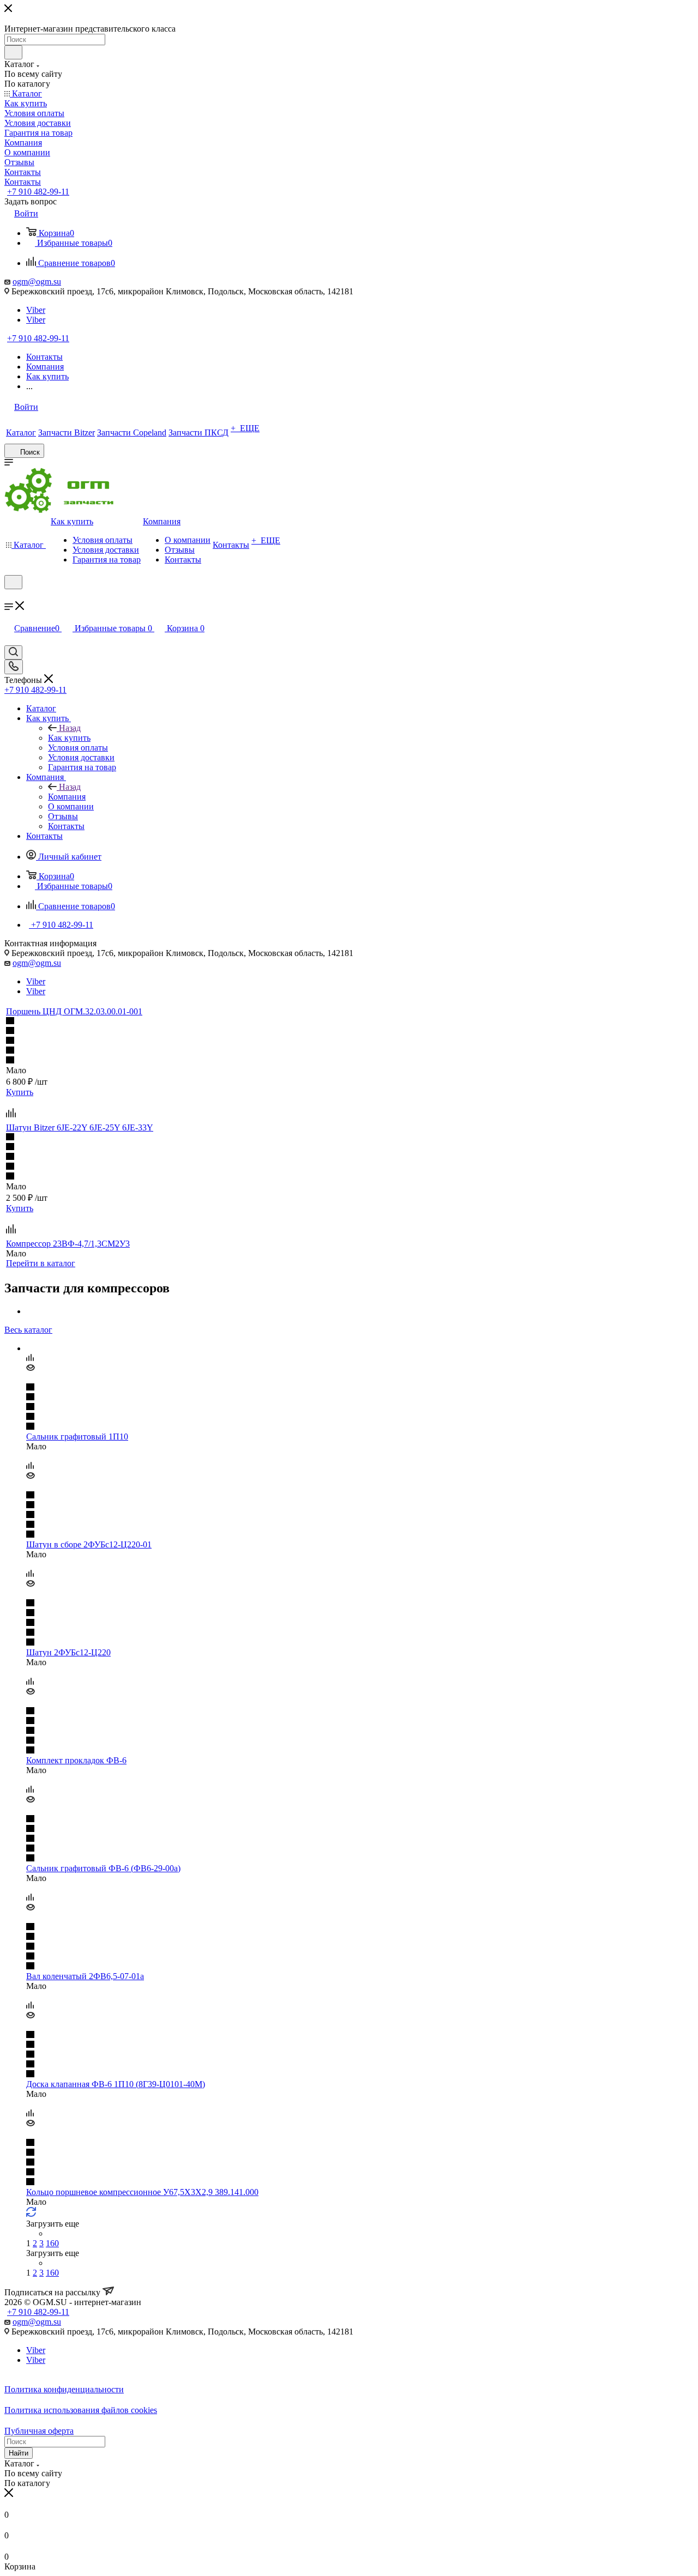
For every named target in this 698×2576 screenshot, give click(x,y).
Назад (70, 728)
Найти (19, 2453)
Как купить (69, 738)
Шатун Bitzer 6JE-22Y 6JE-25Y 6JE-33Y (80, 1127)
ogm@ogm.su (37, 282)
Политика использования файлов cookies (81, 2410)
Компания (67, 797)
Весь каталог (28, 1330)
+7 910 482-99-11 (38, 192)
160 (52, 2243)
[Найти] (13, 52)
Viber (36, 310)
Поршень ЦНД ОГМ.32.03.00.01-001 (74, 1011)
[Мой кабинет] (9, 596)
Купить (20, 1092)
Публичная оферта (39, 2431)
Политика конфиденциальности (64, 2389)
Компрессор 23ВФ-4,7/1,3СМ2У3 (68, 1244)
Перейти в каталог (41, 1263)
